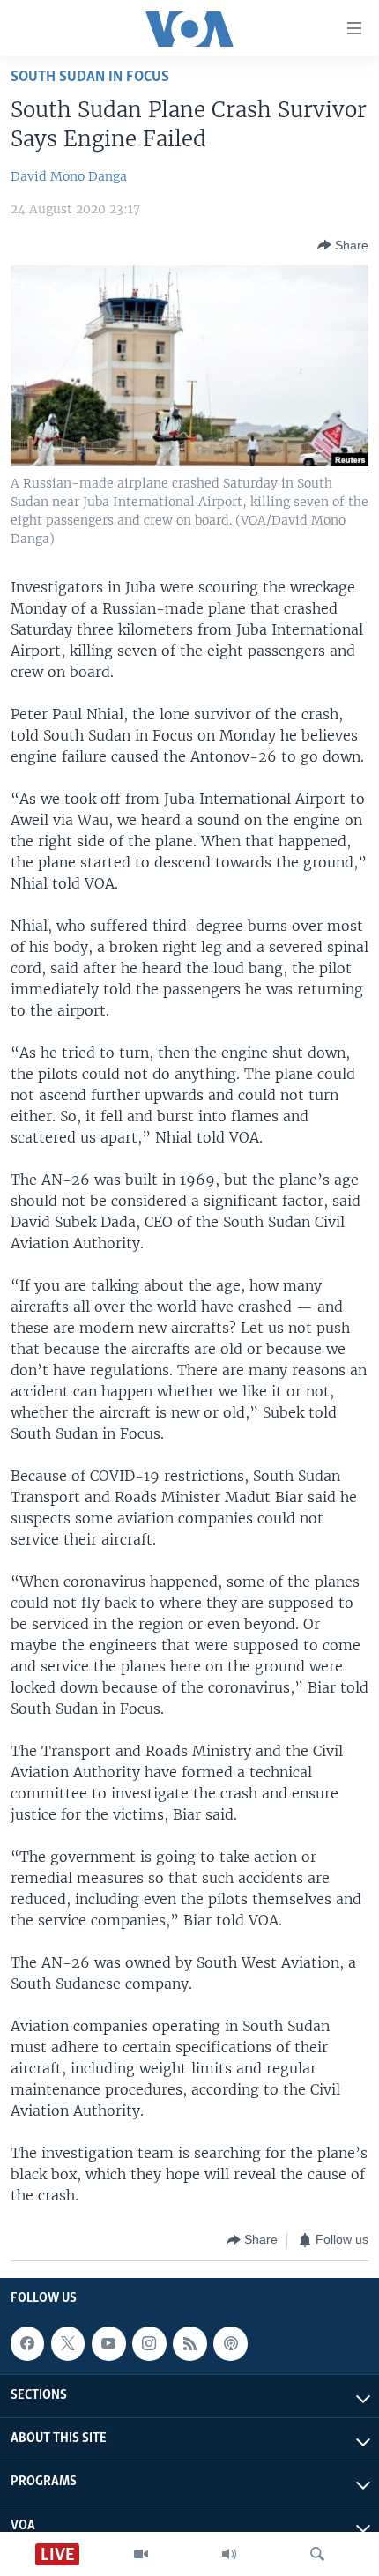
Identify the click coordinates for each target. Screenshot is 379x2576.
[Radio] (229, 2554)
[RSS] (189, 2343)
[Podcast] (230, 2343)
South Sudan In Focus (90, 77)
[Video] (141, 2554)
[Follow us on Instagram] (149, 2343)
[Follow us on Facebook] (27, 2343)
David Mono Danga (69, 176)
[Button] (343, 245)
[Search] (317, 2554)
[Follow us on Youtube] (108, 2343)
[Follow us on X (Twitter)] (68, 2343)
